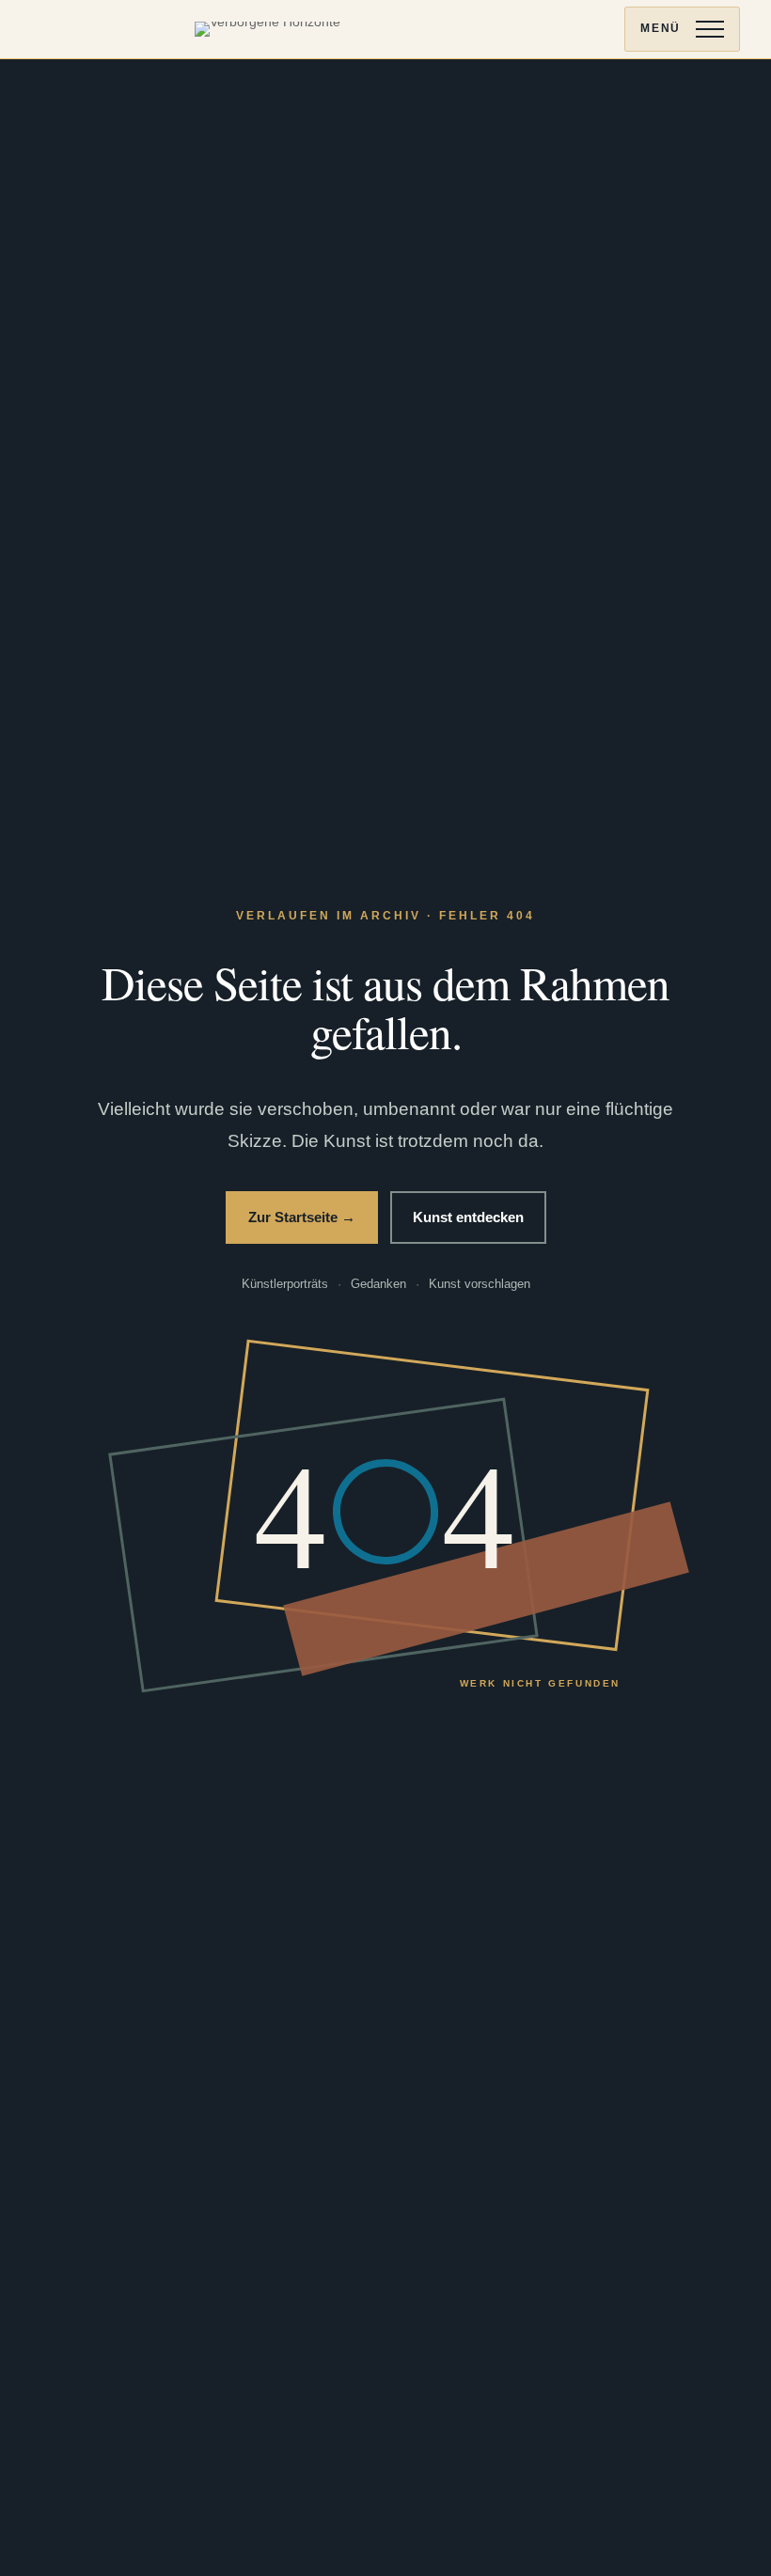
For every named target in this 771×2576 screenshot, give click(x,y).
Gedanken (378, 1284)
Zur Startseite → (302, 1217)
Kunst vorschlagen (480, 1284)
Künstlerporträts (285, 1284)
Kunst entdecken (468, 1217)
